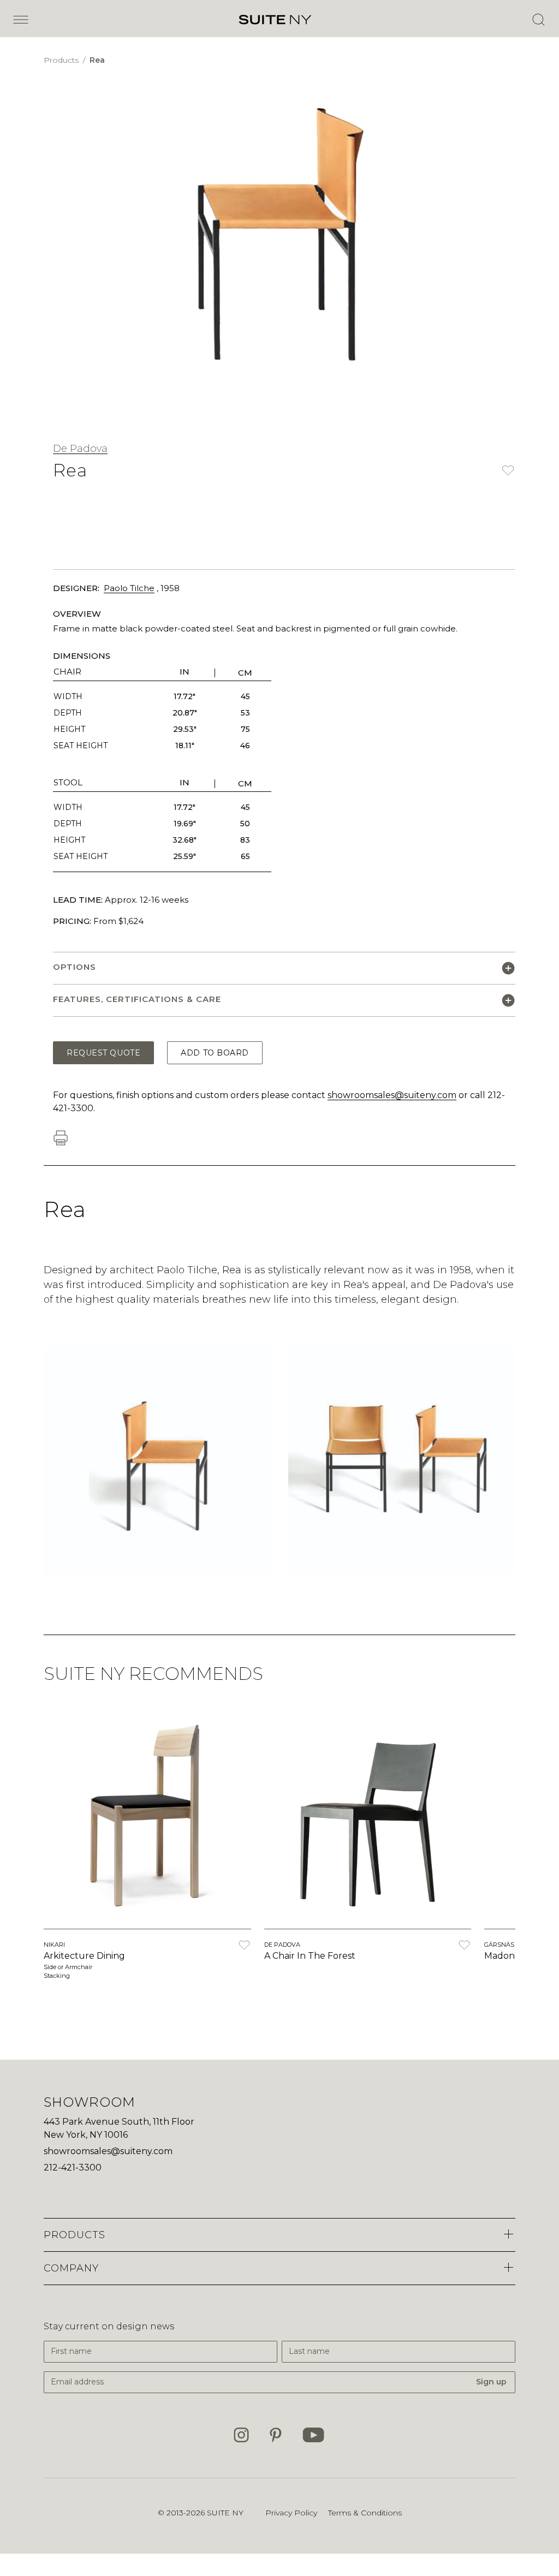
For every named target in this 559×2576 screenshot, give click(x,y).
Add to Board (215, 1053)
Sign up (491, 2382)
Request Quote (103, 1053)
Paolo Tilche (129, 588)
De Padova (80, 449)
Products (62, 60)
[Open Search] (538, 20)
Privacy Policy (291, 2513)
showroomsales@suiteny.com (392, 1095)
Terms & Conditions (365, 2513)
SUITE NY (225, 2513)
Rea (97, 60)
